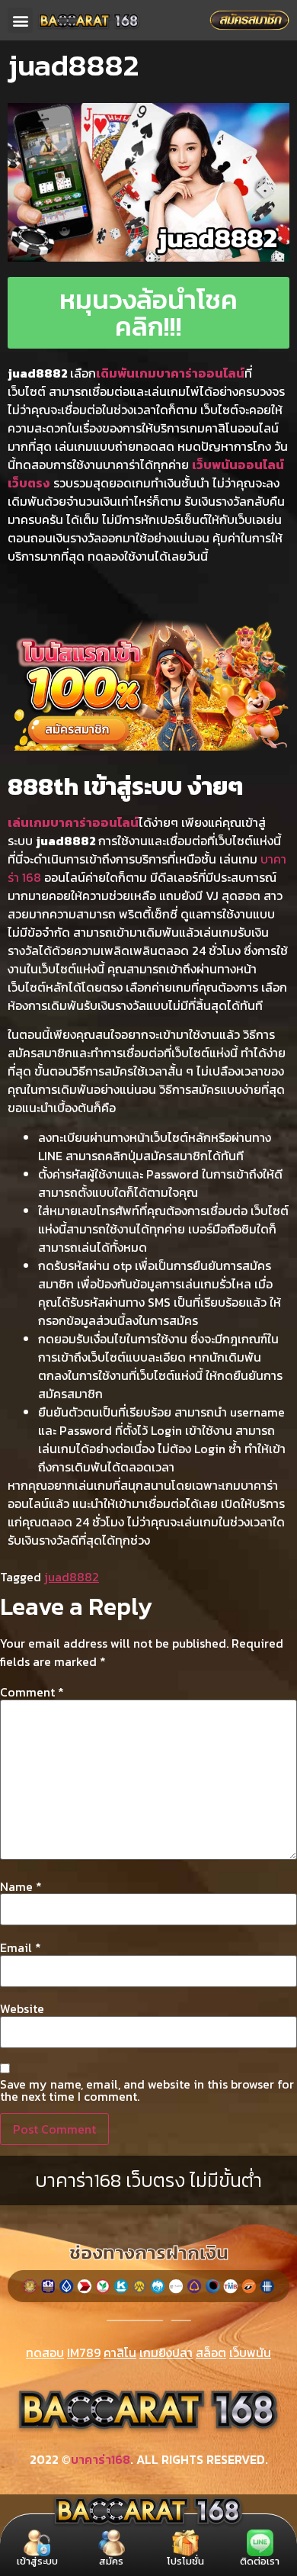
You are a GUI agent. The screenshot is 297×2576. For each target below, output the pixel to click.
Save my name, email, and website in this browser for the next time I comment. (147, 2090)
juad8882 (72, 1577)
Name (21, 1886)
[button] (20, 20)
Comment (32, 1692)
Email (21, 1947)
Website (22, 2008)
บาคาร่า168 (101, 2459)
